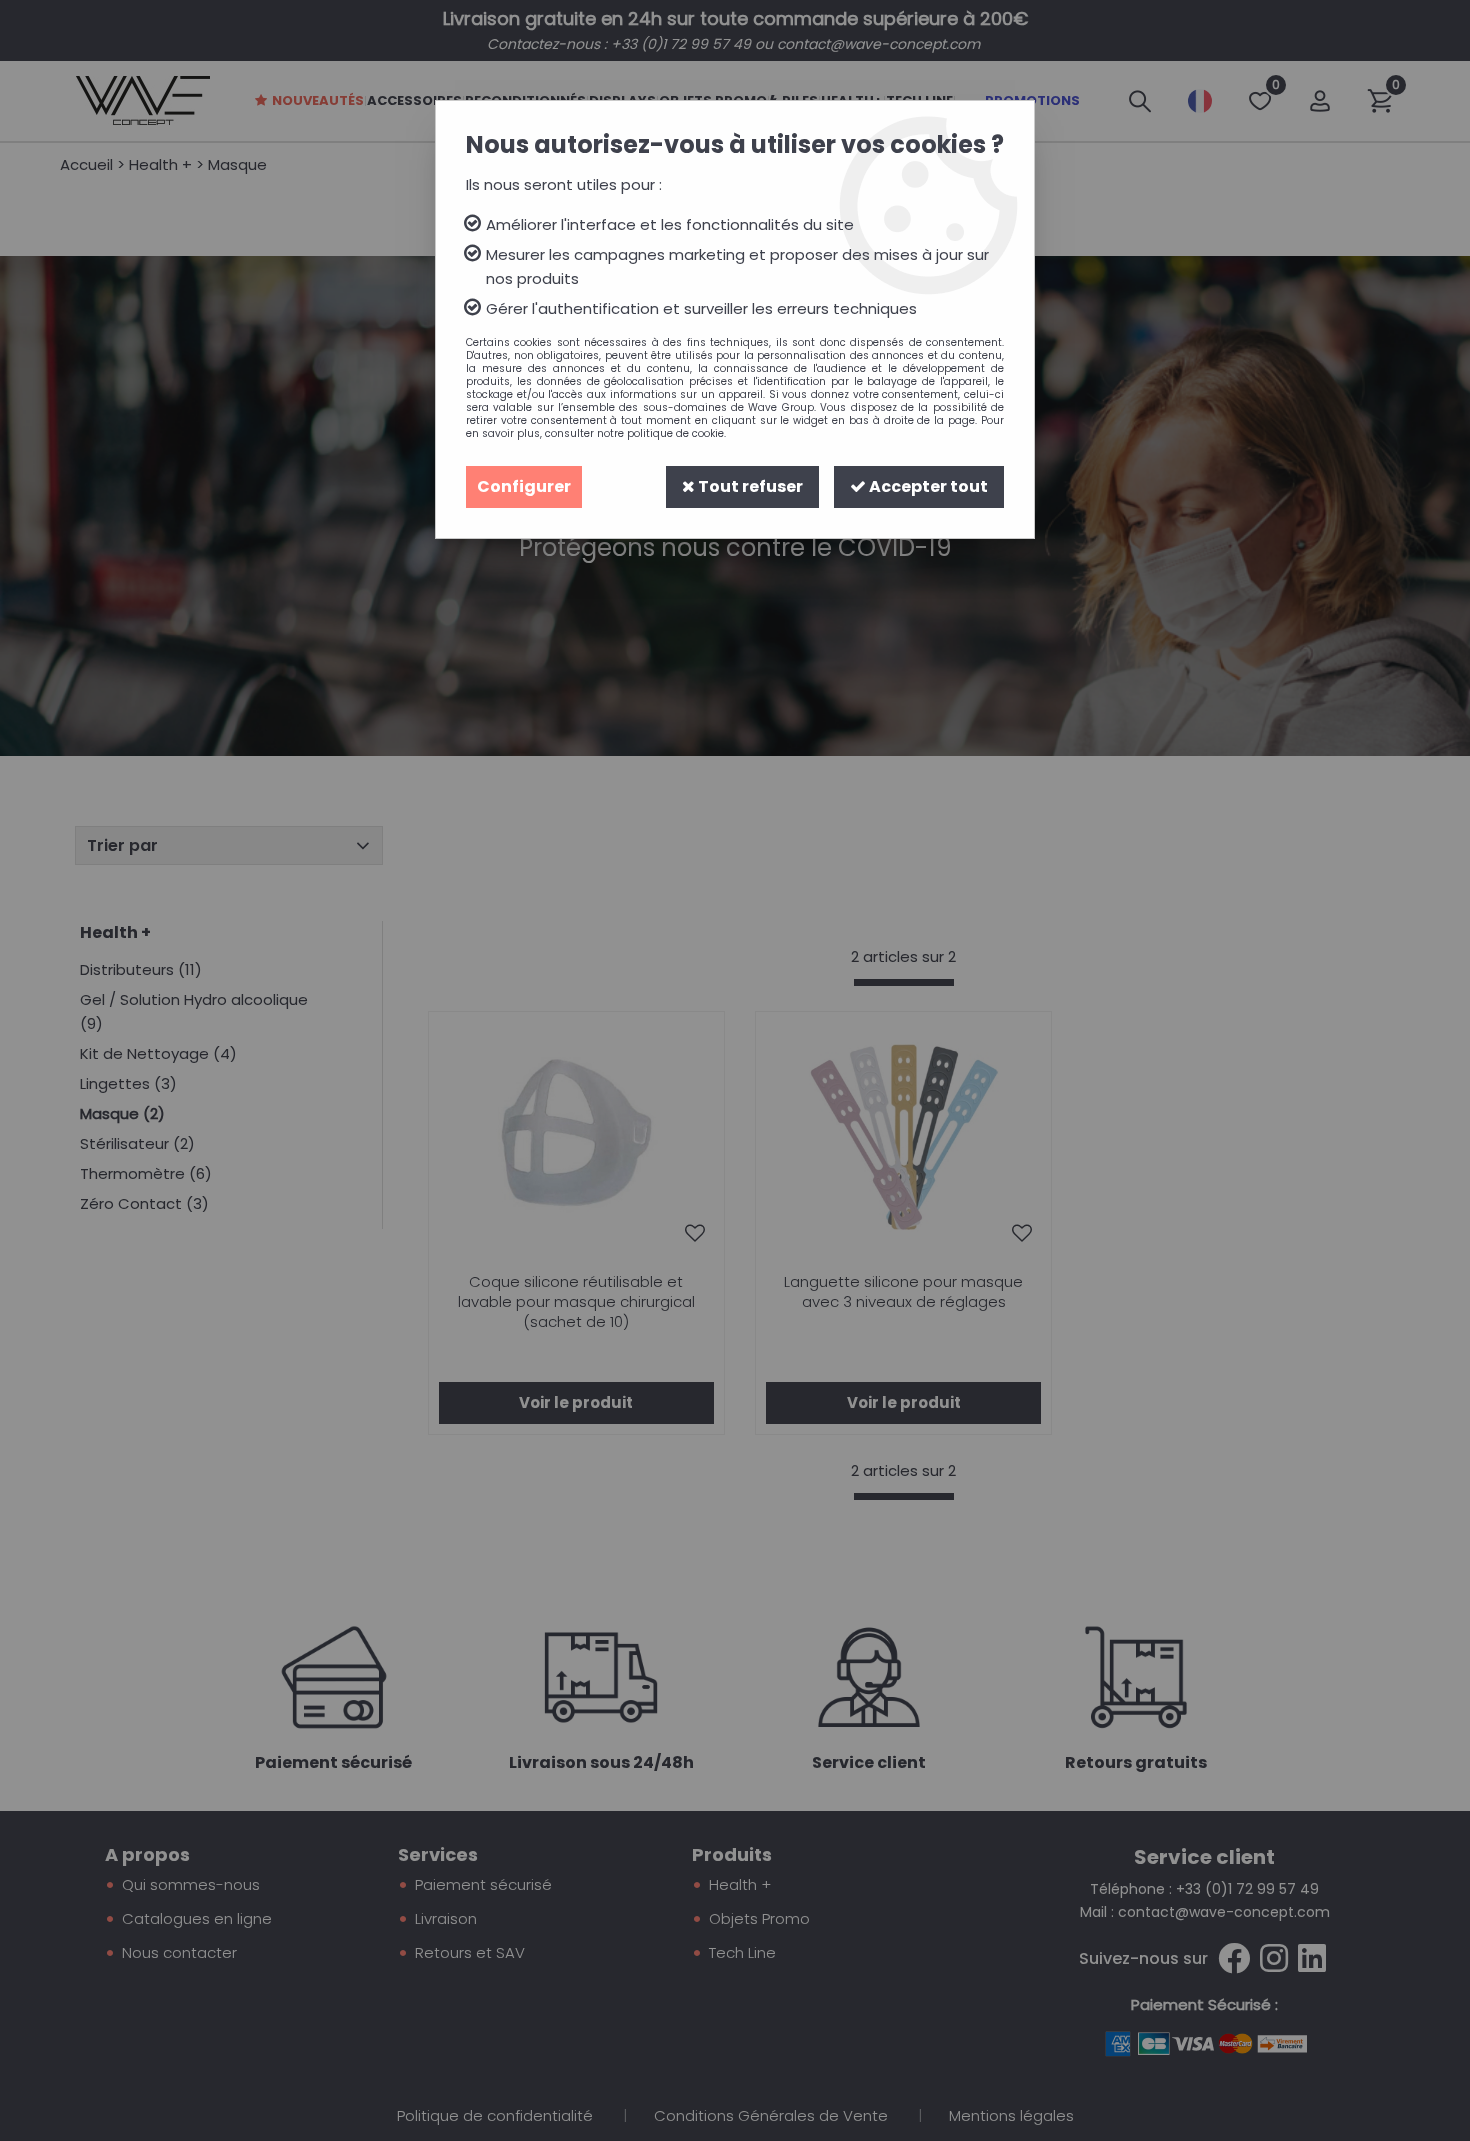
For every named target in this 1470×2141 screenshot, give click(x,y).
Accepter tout (927, 486)
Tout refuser (749, 486)
